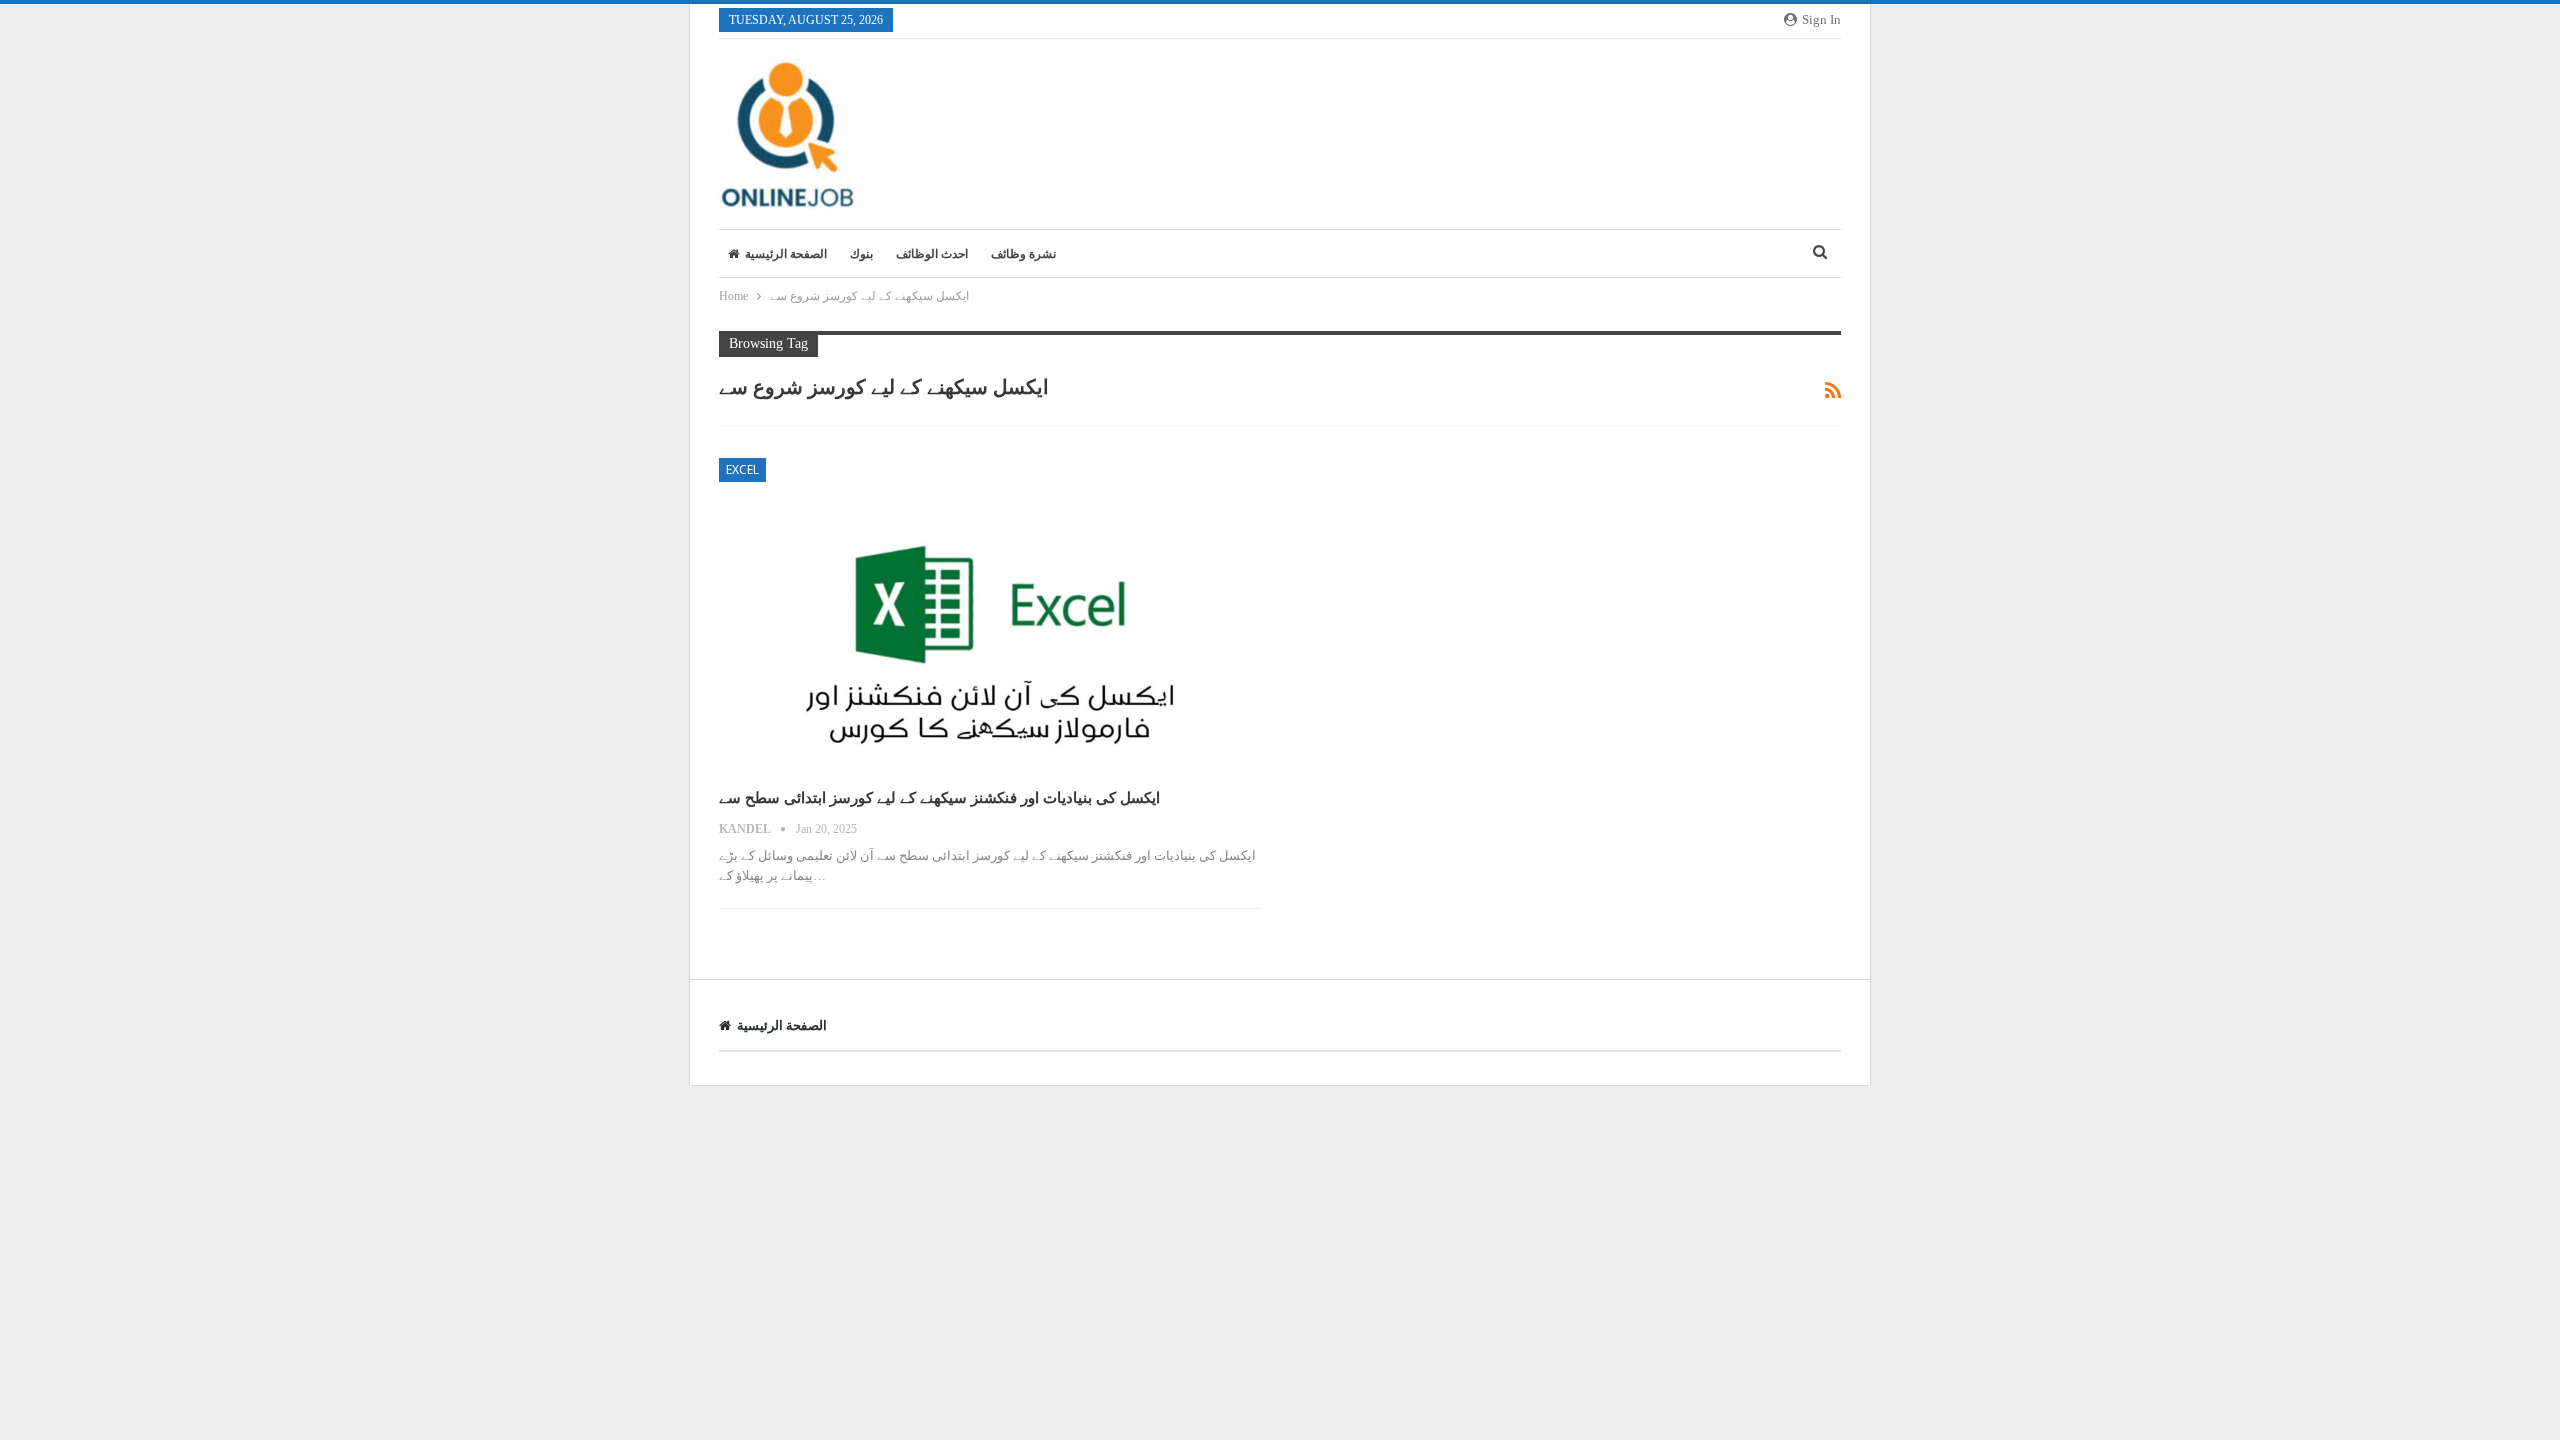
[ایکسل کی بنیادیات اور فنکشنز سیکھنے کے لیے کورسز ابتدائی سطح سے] (990, 615)
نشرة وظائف (1023, 254)
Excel (742, 470)
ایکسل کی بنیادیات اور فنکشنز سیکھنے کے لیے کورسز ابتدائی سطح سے (939, 798)
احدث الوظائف (932, 254)
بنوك (861, 254)
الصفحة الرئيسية (786, 254)
